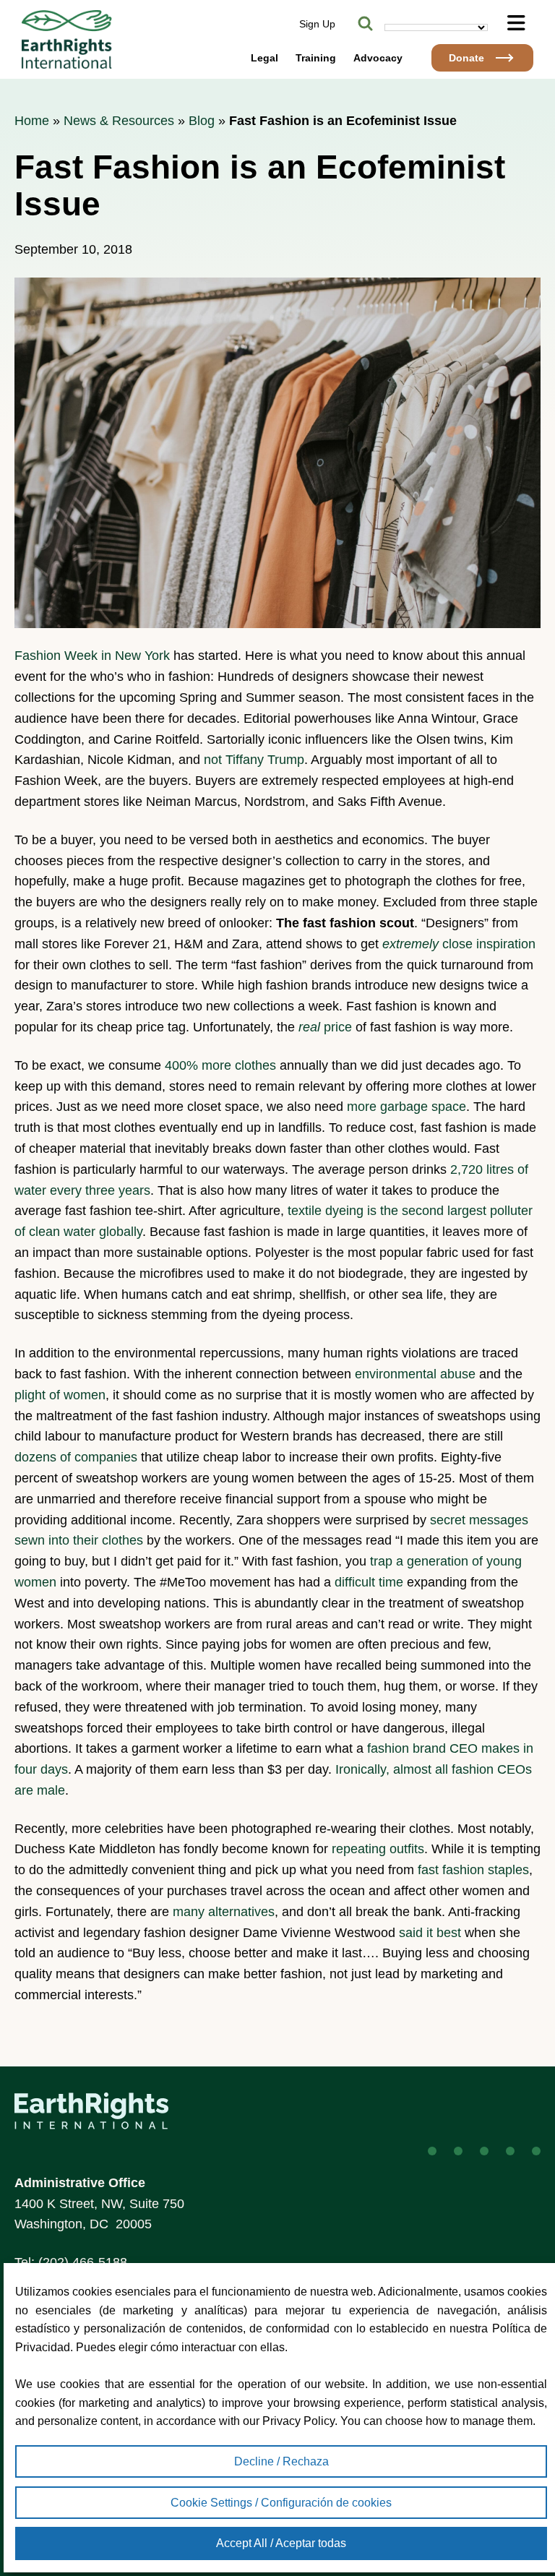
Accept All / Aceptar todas (281, 2543)
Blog (202, 121)
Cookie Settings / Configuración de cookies (281, 2503)
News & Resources (119, 121)
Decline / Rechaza (281, 2461)
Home (32, 121)
